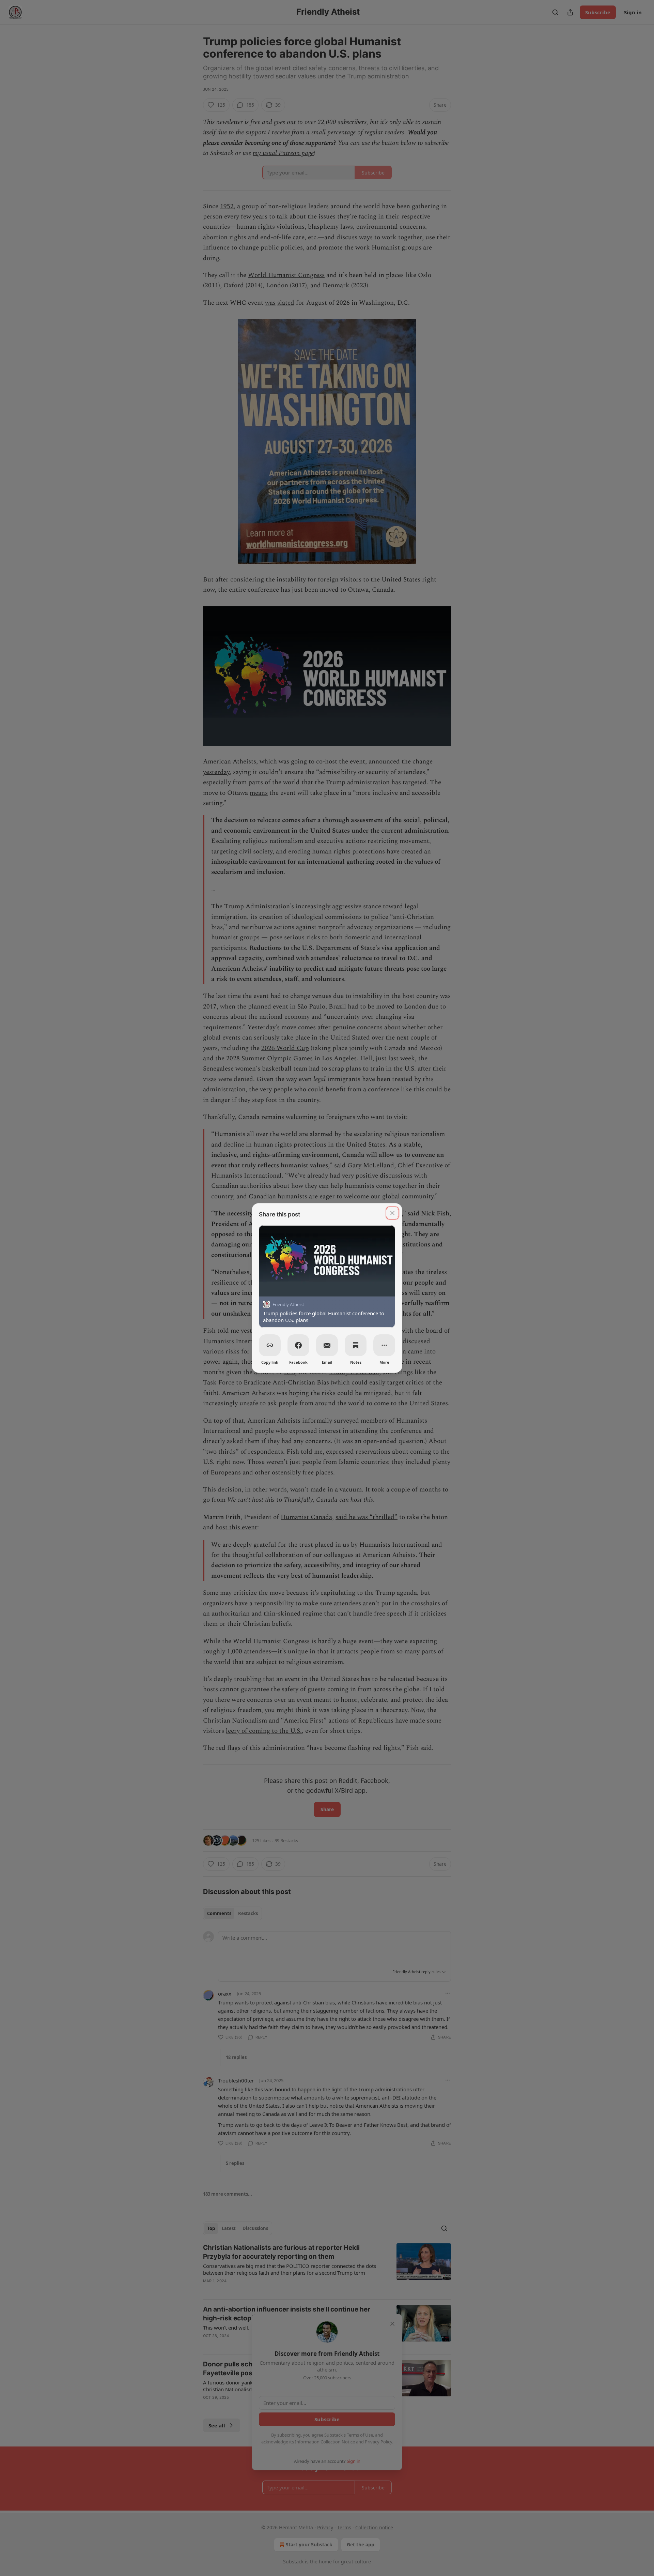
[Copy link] (270, 1345)
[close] (392, 1213)
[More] (384, 1345)
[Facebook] (298, 1345)
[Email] (327, 1345)
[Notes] (356, 1345)
